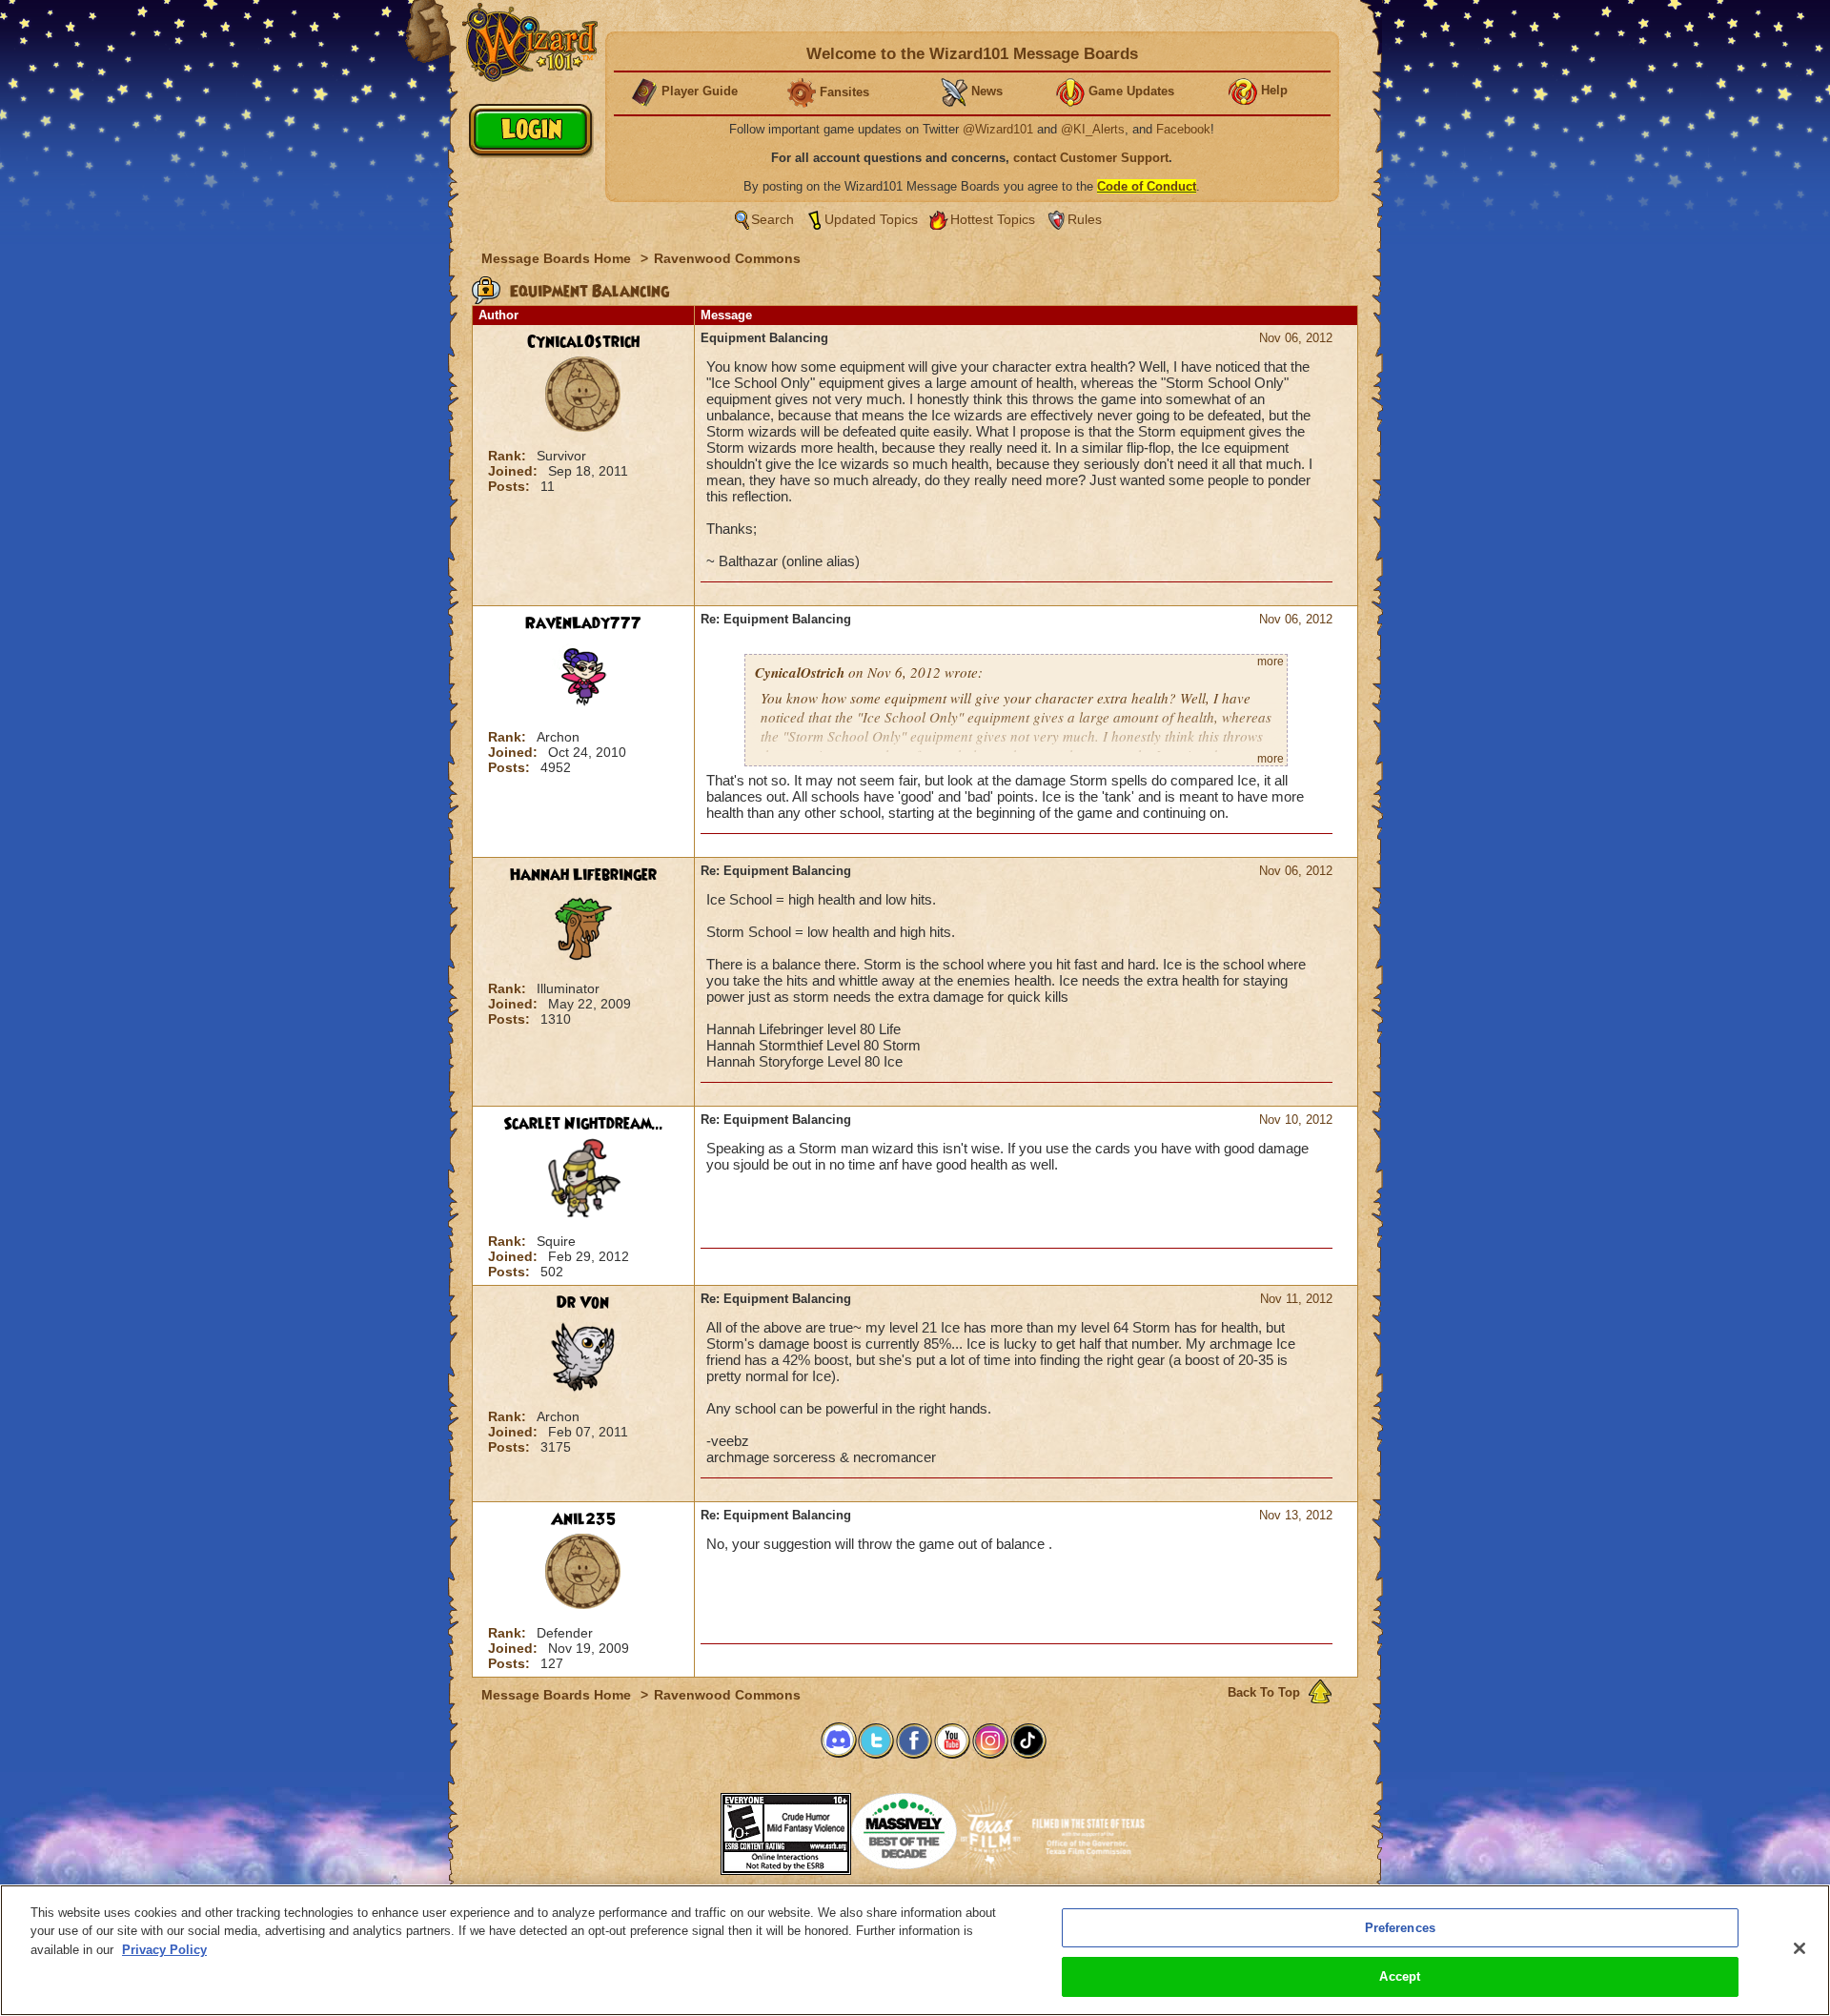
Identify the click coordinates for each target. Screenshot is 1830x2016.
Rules (1085, 219)
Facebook (1183, 129)
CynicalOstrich (583, 342)
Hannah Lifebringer (583, 875)
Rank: (509, 456)
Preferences (1400, 1928)
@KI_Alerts (1093, 129)
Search (773, 219)
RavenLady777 (583, 623)
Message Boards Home (558, 258)
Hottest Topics (993, 219)
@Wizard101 (998, 129)
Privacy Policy (164, 1950)
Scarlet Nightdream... (583, 1124)
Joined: (515, 471)
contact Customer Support (1091, 158)
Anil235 (583, 1519)
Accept (1400, 1976)
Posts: (511, 486)
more (1271, 662)
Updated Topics (871, 219)
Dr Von (583, 1303)
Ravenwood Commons (727, 258)
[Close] (1799, 1948)
